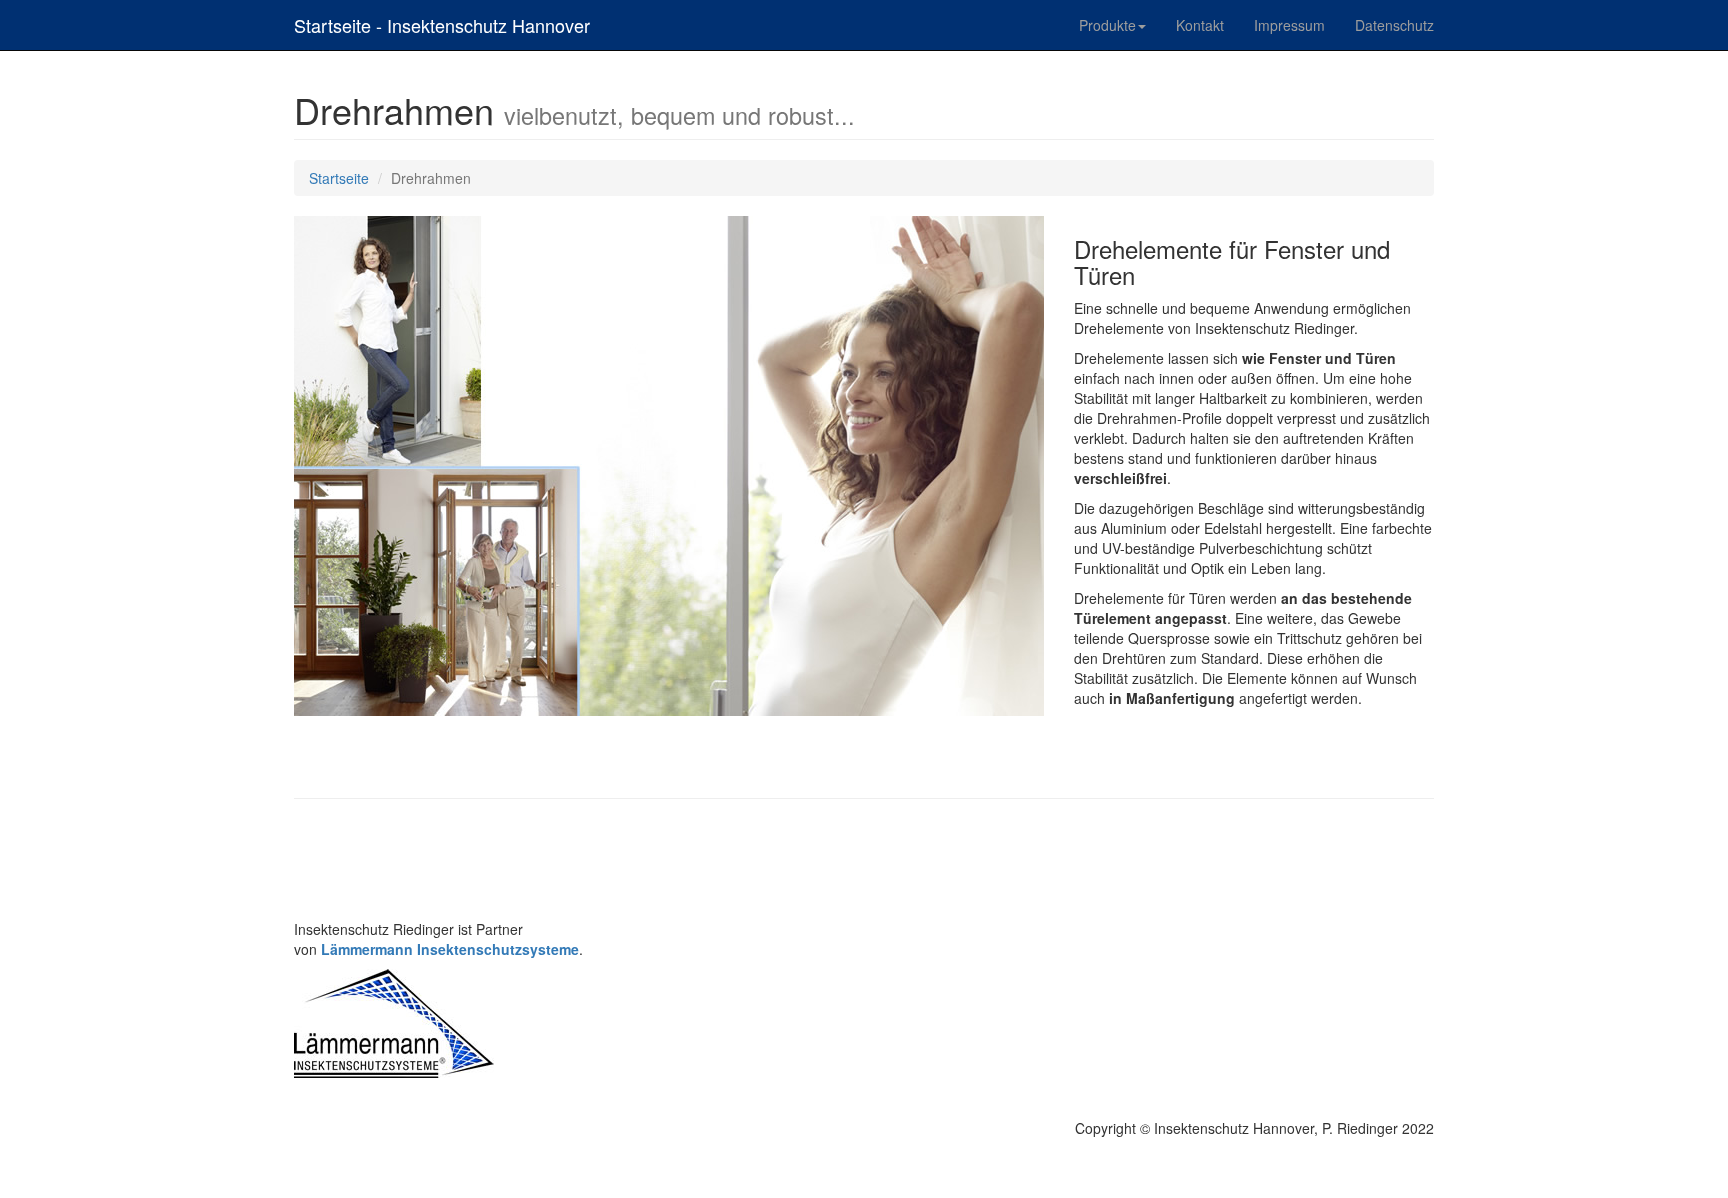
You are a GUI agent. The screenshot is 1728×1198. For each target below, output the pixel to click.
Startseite (339, 178)
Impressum (1289, 25)
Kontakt (1200, 25)
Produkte (1107, 25)
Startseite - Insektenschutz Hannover (442, 25)
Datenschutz (1394, 25)
